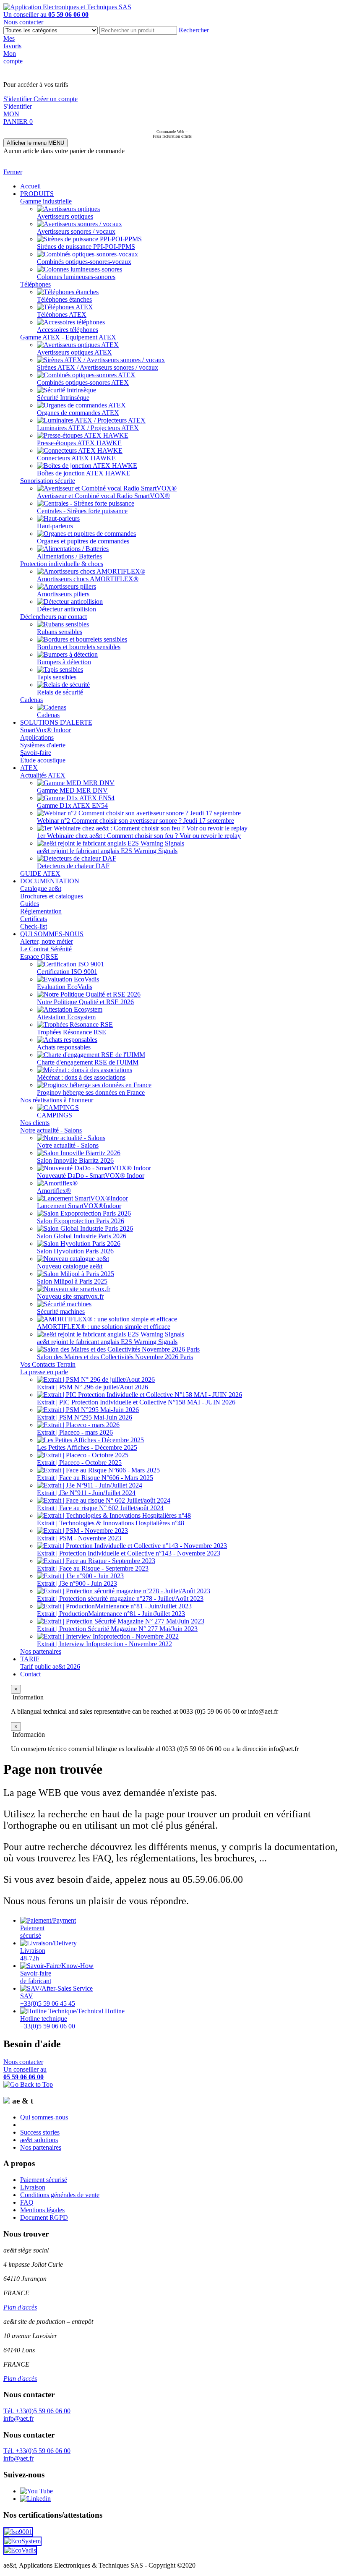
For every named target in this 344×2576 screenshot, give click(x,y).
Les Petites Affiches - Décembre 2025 (87, 1447)
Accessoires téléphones (68, 330)
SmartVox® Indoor (46, 730)
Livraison (33, 2187)
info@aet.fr (18, 2418)
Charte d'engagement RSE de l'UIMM (88, 1062)
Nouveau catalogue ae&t (70, 1266)
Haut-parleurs (55, 526)
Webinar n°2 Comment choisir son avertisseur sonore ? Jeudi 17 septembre (136, 821)
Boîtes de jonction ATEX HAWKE (84, 473)
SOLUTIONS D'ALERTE (56, 722)
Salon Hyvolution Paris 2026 (75, 1251)
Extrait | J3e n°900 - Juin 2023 (77, 1583)
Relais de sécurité (60, 692)
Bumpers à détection (64, 662)
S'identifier (18, 99)
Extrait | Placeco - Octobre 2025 (79, 1463)
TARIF (30, 1659)
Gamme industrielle (46, 201)
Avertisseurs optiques (65, 216)
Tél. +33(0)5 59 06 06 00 (37, 2411)
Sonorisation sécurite (48, 481)
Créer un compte (56, 99)
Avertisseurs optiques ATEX (74, 352)
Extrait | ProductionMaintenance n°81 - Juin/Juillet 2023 (111, 1614)
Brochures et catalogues (52, 896)
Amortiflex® (54, 1191)
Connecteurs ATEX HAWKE (76, 458)
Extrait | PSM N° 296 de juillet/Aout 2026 (93, 1387)
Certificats (34, 919)
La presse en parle (44, 1372)
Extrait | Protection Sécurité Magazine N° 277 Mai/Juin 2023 (117, 1629)
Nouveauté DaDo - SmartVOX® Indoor (91, 1176)
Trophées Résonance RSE (72, 1032)
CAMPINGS (55, 1115)
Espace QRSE (39, 957)
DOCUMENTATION (50, 881)
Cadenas (31, 700)
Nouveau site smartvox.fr (70, 1296)
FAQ (27, 2202)
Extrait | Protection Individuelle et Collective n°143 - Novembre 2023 (129, 1553)
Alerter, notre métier (47, 941)
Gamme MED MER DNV (72, 790)
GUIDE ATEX (40, 873)
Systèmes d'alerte (43, 745)
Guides (30, 904)
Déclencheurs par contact (53, 617)
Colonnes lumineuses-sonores (76, 277)
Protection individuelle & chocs (62, 564)
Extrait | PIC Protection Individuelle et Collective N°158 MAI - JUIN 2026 (136, 1402)
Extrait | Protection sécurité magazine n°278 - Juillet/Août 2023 (120, 1599)
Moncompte (13, 57)
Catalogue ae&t (41, 889)
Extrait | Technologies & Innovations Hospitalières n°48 (111, 1523)
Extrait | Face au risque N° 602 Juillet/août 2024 (100, 1508)
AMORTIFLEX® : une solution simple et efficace (104, 1327)
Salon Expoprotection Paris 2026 (81, 1221)
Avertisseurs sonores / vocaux (76, 231)
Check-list (34, 926)
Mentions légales (42, 2210)
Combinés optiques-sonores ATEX (83, 382)
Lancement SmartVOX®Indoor (79, 1206)
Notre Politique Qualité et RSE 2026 (85, 1002)
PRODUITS (37, 194)
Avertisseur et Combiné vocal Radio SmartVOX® (103, 496)
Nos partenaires (41, 1651)
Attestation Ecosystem (66, 1017)
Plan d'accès (20, 2307)
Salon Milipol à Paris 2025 (72, 1281)
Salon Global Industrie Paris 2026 (82, 1236)
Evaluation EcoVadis (65, 987)
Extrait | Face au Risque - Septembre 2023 (93, 1568)
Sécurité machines (61, 1311)
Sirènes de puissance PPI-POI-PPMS (86, 247)
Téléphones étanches (64, 299)
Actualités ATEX (43, 775)
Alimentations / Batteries (69, 556)
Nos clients (35, 1123)
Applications (37, 737)
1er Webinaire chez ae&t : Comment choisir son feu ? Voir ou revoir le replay (139, 836)
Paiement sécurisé (44, 2180)
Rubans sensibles (60, 632)
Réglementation (41, 911)
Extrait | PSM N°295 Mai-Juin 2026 (85, 1417)
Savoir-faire (36, 753)
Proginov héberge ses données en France (91, 1092)
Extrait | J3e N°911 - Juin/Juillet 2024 (86, 1493)
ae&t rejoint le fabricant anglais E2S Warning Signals (107, 851)
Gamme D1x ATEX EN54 (72, 805)
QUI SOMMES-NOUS (52, 934)
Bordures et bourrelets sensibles (79, 647)
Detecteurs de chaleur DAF (73, 866)
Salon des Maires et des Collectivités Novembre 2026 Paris (115, 1357)
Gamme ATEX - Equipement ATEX (68, 337)
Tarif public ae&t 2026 (50, 1666)
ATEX (29, 768)
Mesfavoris (12, 42)
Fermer (13, 172)
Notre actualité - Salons (51, 1130)
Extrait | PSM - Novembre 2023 (79, 1538)
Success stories (40, 2132)
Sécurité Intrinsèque (63, 398)
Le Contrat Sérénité (46, 949)
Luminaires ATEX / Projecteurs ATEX (88, 428)
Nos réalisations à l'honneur (57, 1100)
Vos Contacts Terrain (48, 1364)
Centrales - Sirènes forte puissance (82, 511)
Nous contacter (23, 22)
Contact (30, 1674)
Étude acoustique (43, 760)
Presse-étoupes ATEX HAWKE (79, 443)
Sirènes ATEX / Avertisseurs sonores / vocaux (98, 367)
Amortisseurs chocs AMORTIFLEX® (88, 579)
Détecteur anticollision (66, 609)
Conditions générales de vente (60, 2195)
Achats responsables (64, 1047)
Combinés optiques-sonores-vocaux (84, 262)
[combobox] (138, 30)
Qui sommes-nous (44, 2117)
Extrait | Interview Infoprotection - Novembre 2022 (104, 1644)
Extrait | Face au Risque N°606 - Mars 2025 (95, 1478)
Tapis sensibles (57, 677)
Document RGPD (44, 2217)
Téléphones (35, 284)
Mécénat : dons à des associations (81, 1077)
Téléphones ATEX (62, 314)
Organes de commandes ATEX (78, 413)
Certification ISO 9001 (67, 972)
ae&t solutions (39, 2140)
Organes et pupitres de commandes (83, 541)
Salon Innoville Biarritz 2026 (75, 1160)
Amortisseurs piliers (63, 594)
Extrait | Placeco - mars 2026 (75, 1432)
